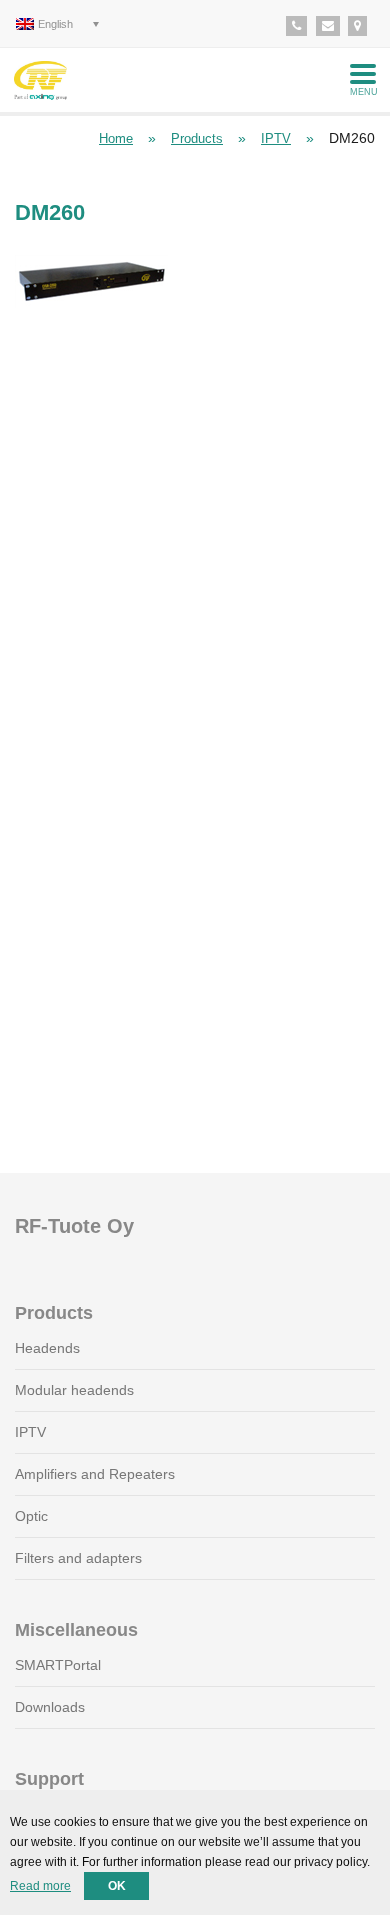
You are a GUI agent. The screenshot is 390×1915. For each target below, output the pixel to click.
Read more (40, 1886)
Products (197, 139)
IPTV (276, 139)
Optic (31, 1516)
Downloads (50, 1707)
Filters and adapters (78, 1558)
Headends (47, 1348)
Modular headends (74, 1390)
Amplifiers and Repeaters (95, 1474)
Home (116, 139)
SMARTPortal (58, 1665)
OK (117, 1886)
